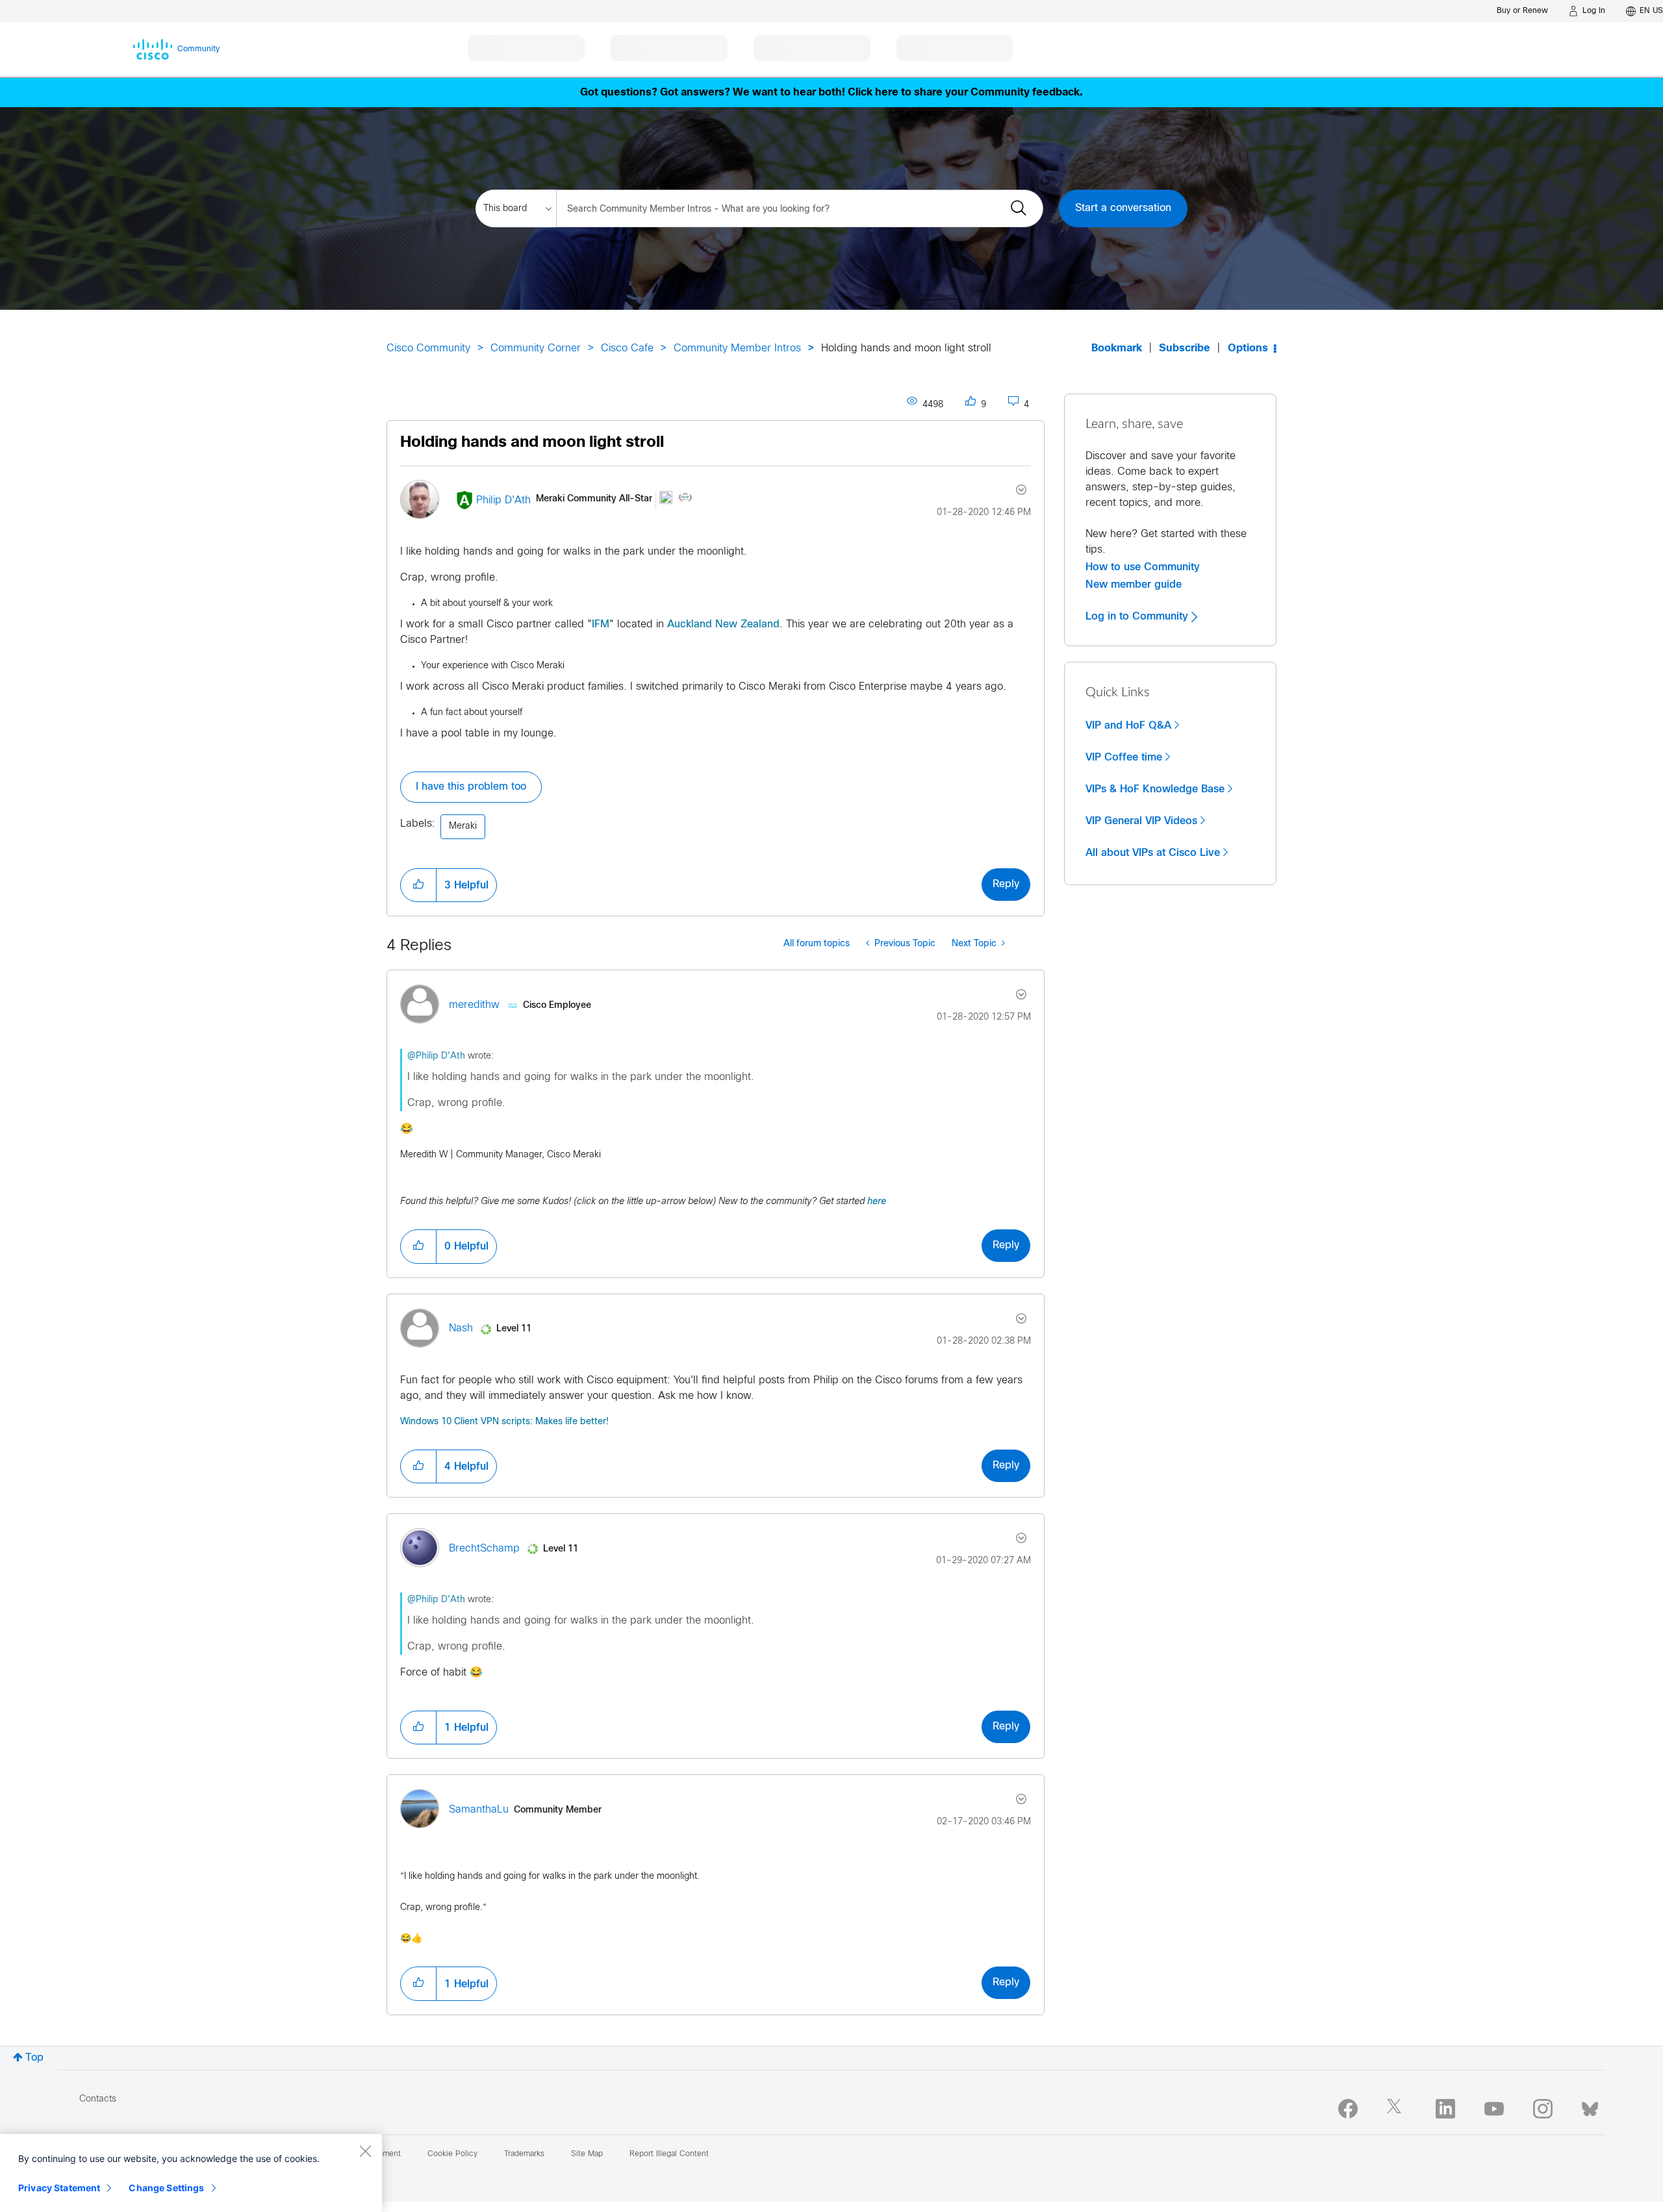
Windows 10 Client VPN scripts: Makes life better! (504, 1422)
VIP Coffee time (1124, 757)
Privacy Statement (59, 2188)
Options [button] (1248, 348)
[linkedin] (1445, 2109)
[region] (191, 2173)
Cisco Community (428, 348)
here (877, 1202)
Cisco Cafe (627, 348)
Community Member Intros (737, 348)
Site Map (587, 2154)
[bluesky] (1590, 2106)
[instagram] (1543, 2109)
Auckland (690, 624)
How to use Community (1143, 567)
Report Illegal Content (669, 2154)
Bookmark (1117, 348)
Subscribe (1185, 348)
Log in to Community (1138, 616)
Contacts (98, 2099)
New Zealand (747, 624)
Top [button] (34, 2058)
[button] (418, 885)
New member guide (1134, 584)
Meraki (463, 826)
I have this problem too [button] (471, 787)
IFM (601, 624)
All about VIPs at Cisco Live (1153, 853)
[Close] (365, 2151)
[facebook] (1348, 2109)
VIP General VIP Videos (1141, 821)
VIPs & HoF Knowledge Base (1155, 789)
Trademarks (524, 2154)
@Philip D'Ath (436, 1056)
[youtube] (1494, 2109)
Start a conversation (1123, 208)
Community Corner (536, 348)
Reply (1006, 884)
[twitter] (1397, 2109)
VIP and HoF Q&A (1128, 725)
